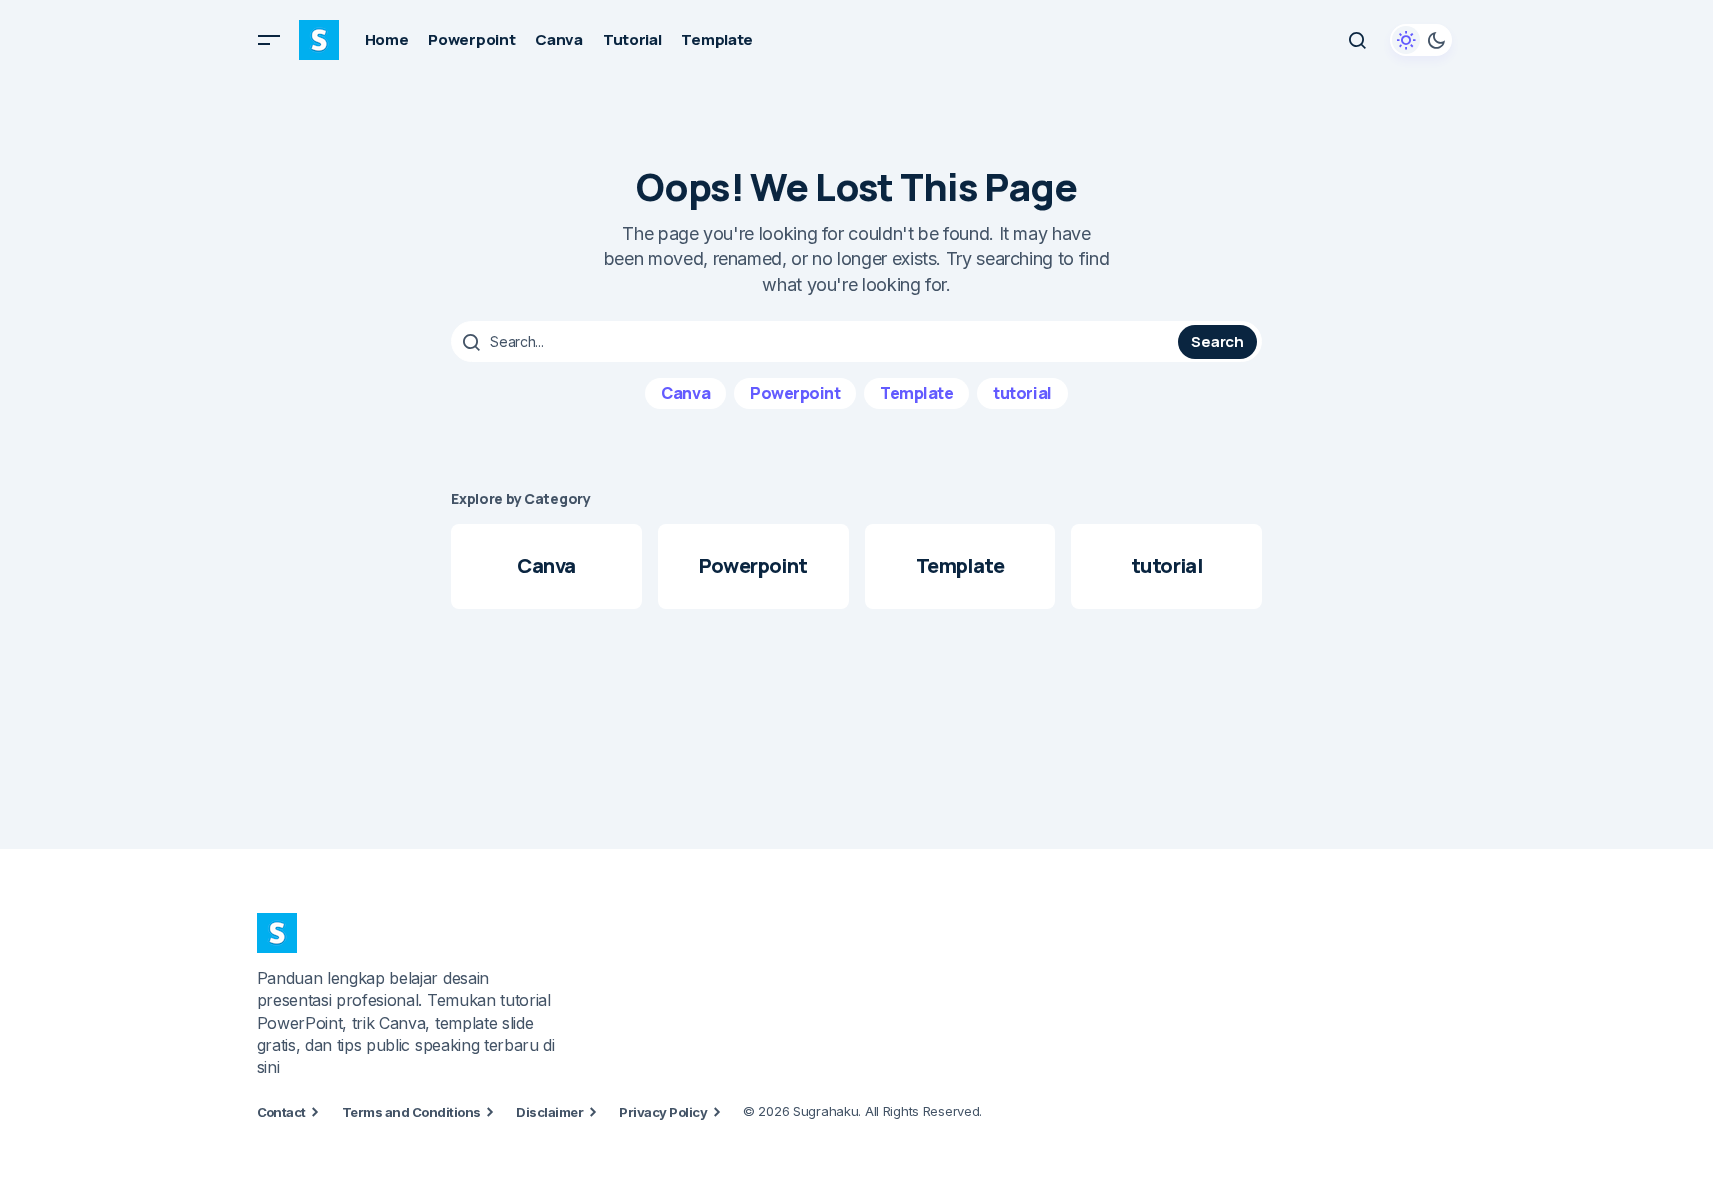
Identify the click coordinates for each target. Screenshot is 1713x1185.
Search (1217, 341)
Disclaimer (549, 1112)
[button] (269, 40)
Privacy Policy (663, 1112)
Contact (281, 1112)
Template (916, 393)
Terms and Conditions (411, 1112)
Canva (685, 393)
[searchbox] (817, 342)
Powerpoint (795, 393)
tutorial (1022, 393)
